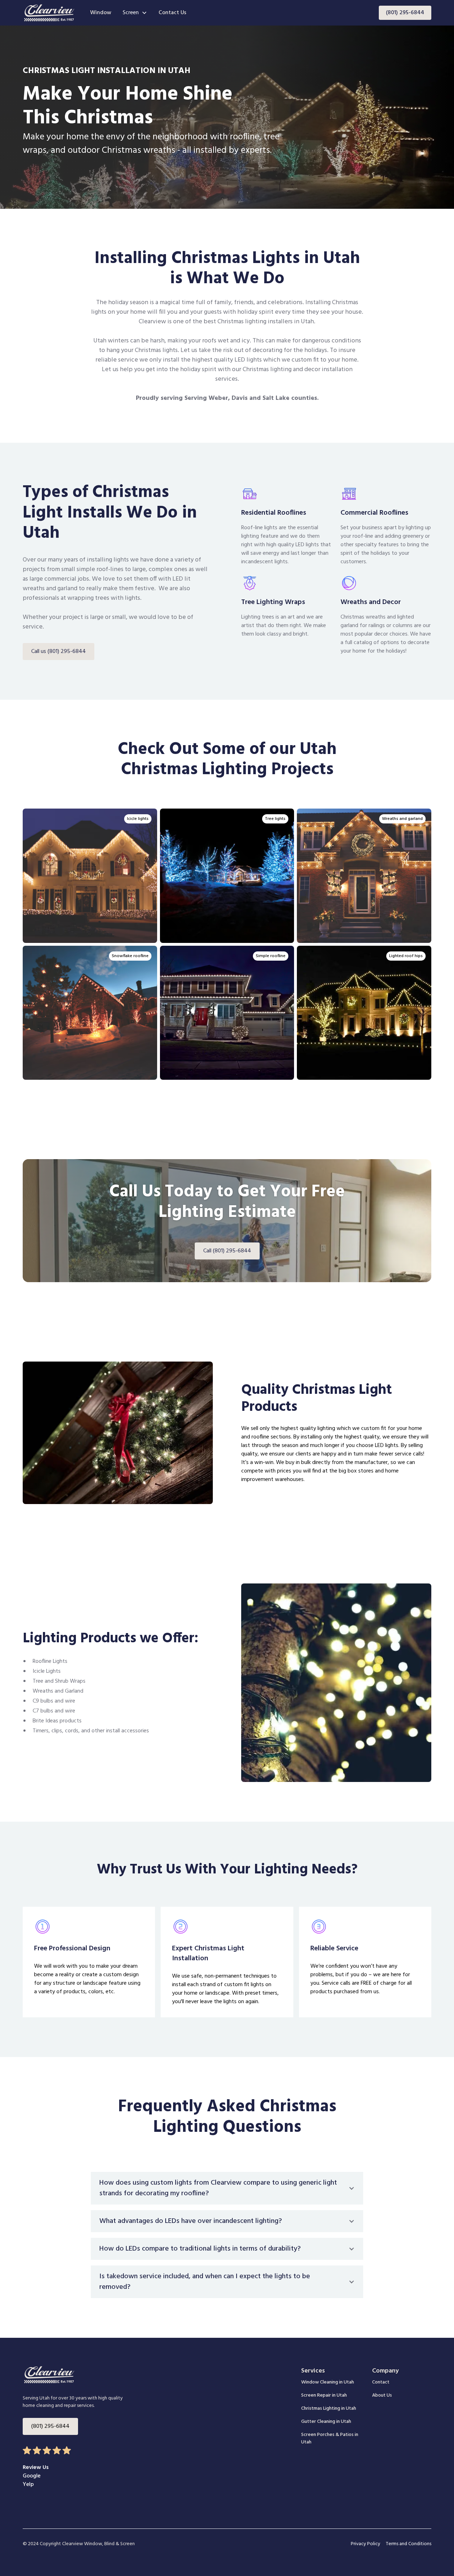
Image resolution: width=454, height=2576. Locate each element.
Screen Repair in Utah (324, 2395)
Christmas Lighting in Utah (329, 2409)
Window (101, 13)
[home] (49, 13)
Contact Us (172, 13)
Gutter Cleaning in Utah (326, 2422)
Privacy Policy (366, 2544)
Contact (381, 2382)
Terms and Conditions (409, 2544)
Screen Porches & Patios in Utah (330, 2438)
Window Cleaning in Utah (328, 2382)
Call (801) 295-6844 (227, 1251)
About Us (382, 2395)
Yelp (28, 2485)
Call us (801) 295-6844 (59, 652)
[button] (135, 13)
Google (32, 2476)
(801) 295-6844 (405, 13)
